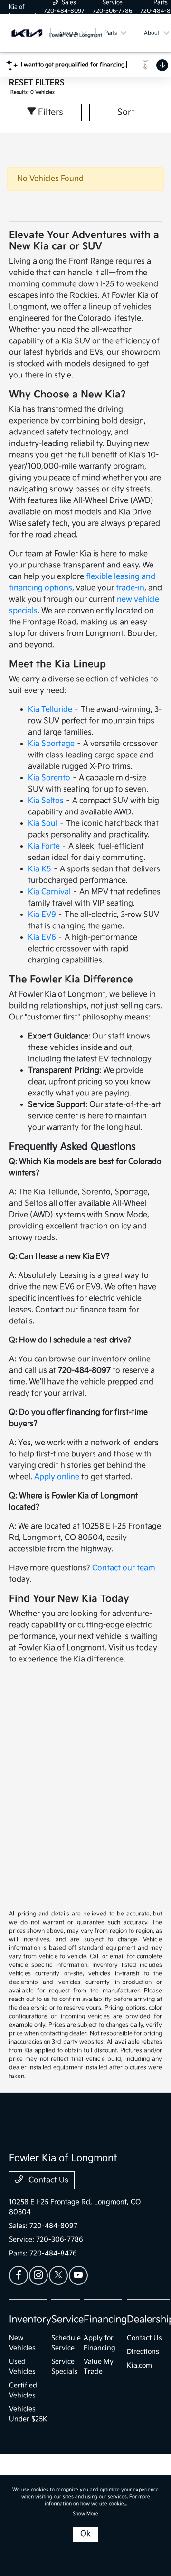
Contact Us (47, 2180)
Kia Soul (43, 824)
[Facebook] (19, 2275)
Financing (105, 2320)
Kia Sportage (51, 744)
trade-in (130, 588)
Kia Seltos (46, 801)
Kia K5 (40, 869)
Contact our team (124, 1568)
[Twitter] (58, 2275)
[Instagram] (38, 2275)
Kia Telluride (50, 710)
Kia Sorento (49, 778)
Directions (143, 2352)
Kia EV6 (42, 938)
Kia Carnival (49, 892)
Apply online (57, 1477)
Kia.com (139, 2365)
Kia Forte (44, 846)
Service (67, 2320)
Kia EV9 (42, 915)
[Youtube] (78, 2275)
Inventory (30, 2320)
